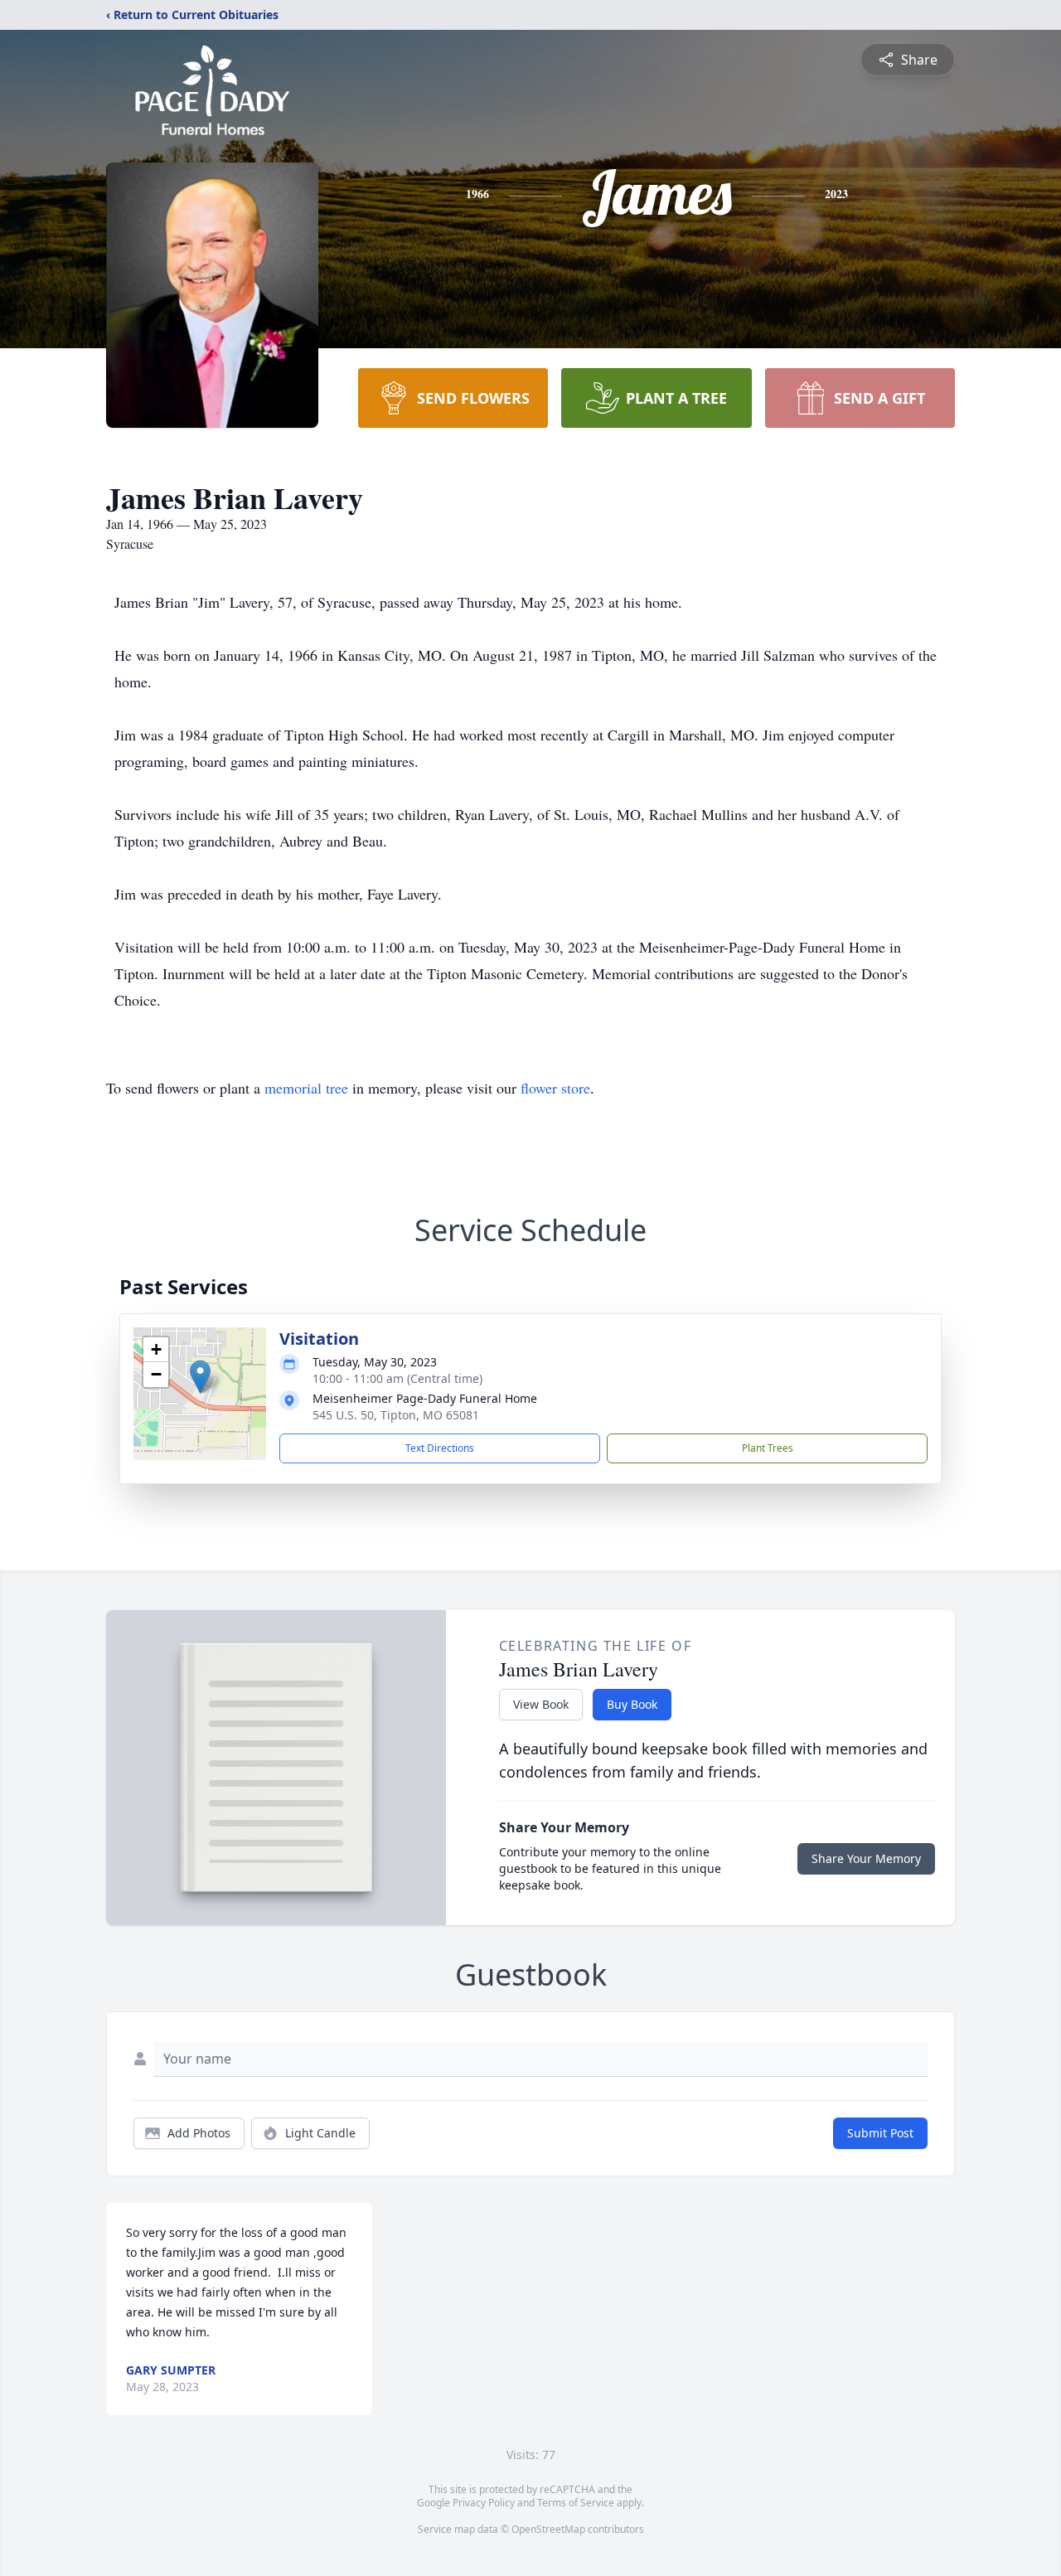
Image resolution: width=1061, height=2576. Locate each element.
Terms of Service (576, 2503)
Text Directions (440, 1448)
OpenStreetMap (548, 2529)
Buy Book (632, 1704)
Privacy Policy (484, 2503)
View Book (541, 1704)
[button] (200, 1377)
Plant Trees (768, 1448)
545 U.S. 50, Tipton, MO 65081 (396, 1415)
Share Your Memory (866, 1858)
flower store (555, 1088)
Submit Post (880, 2133)
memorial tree (306, 1088)
